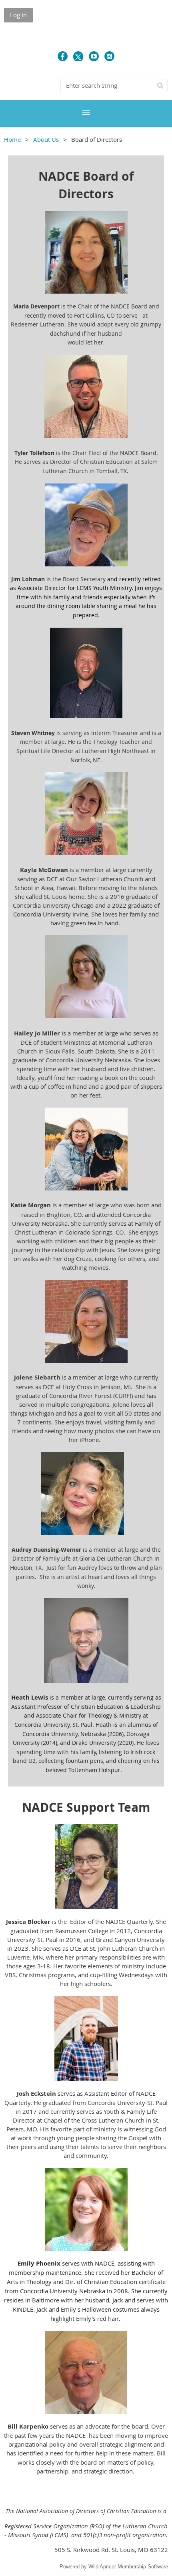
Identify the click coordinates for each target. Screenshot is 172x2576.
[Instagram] (109, 56)
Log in (18, 15)
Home (12, 139)
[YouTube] (94, 56)
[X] (78, 56)
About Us (46, 139)
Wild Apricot (102, 2567)
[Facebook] (63, 56)
